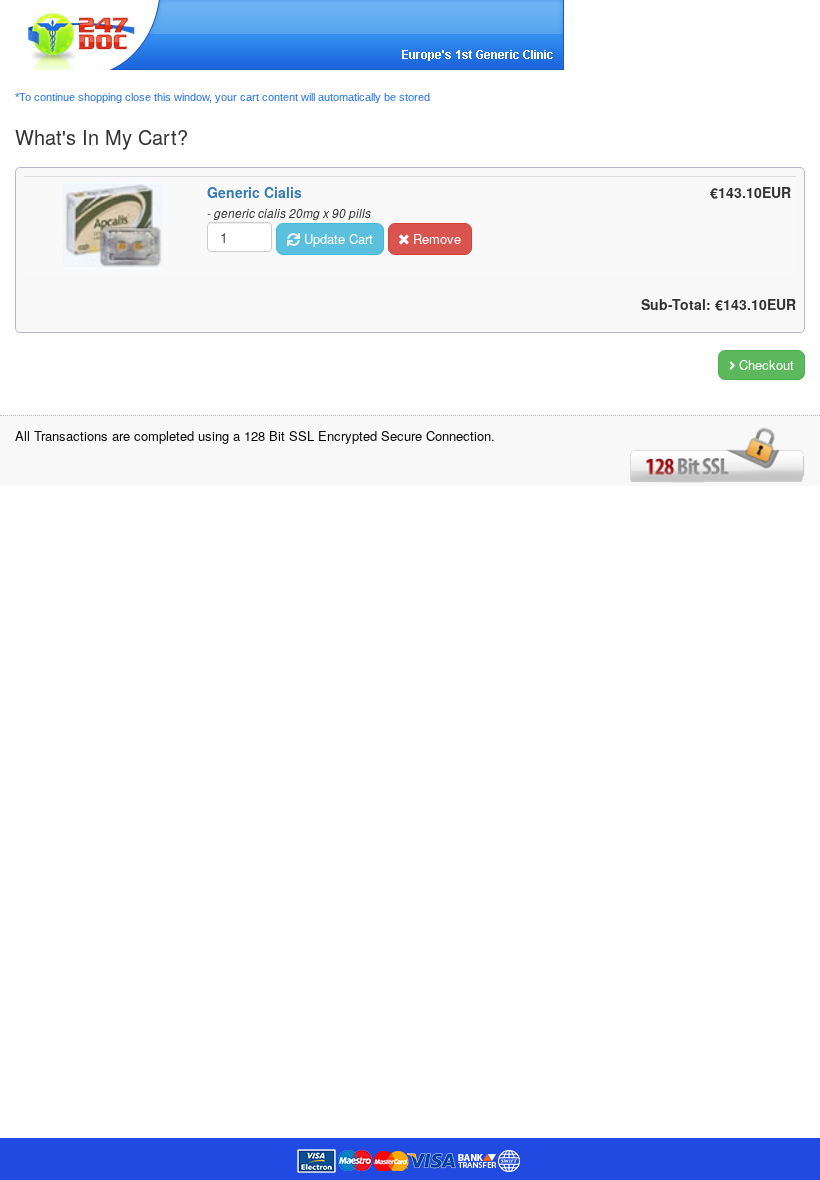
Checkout (764, 364)
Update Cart (336, 238)
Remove (435, 238)
